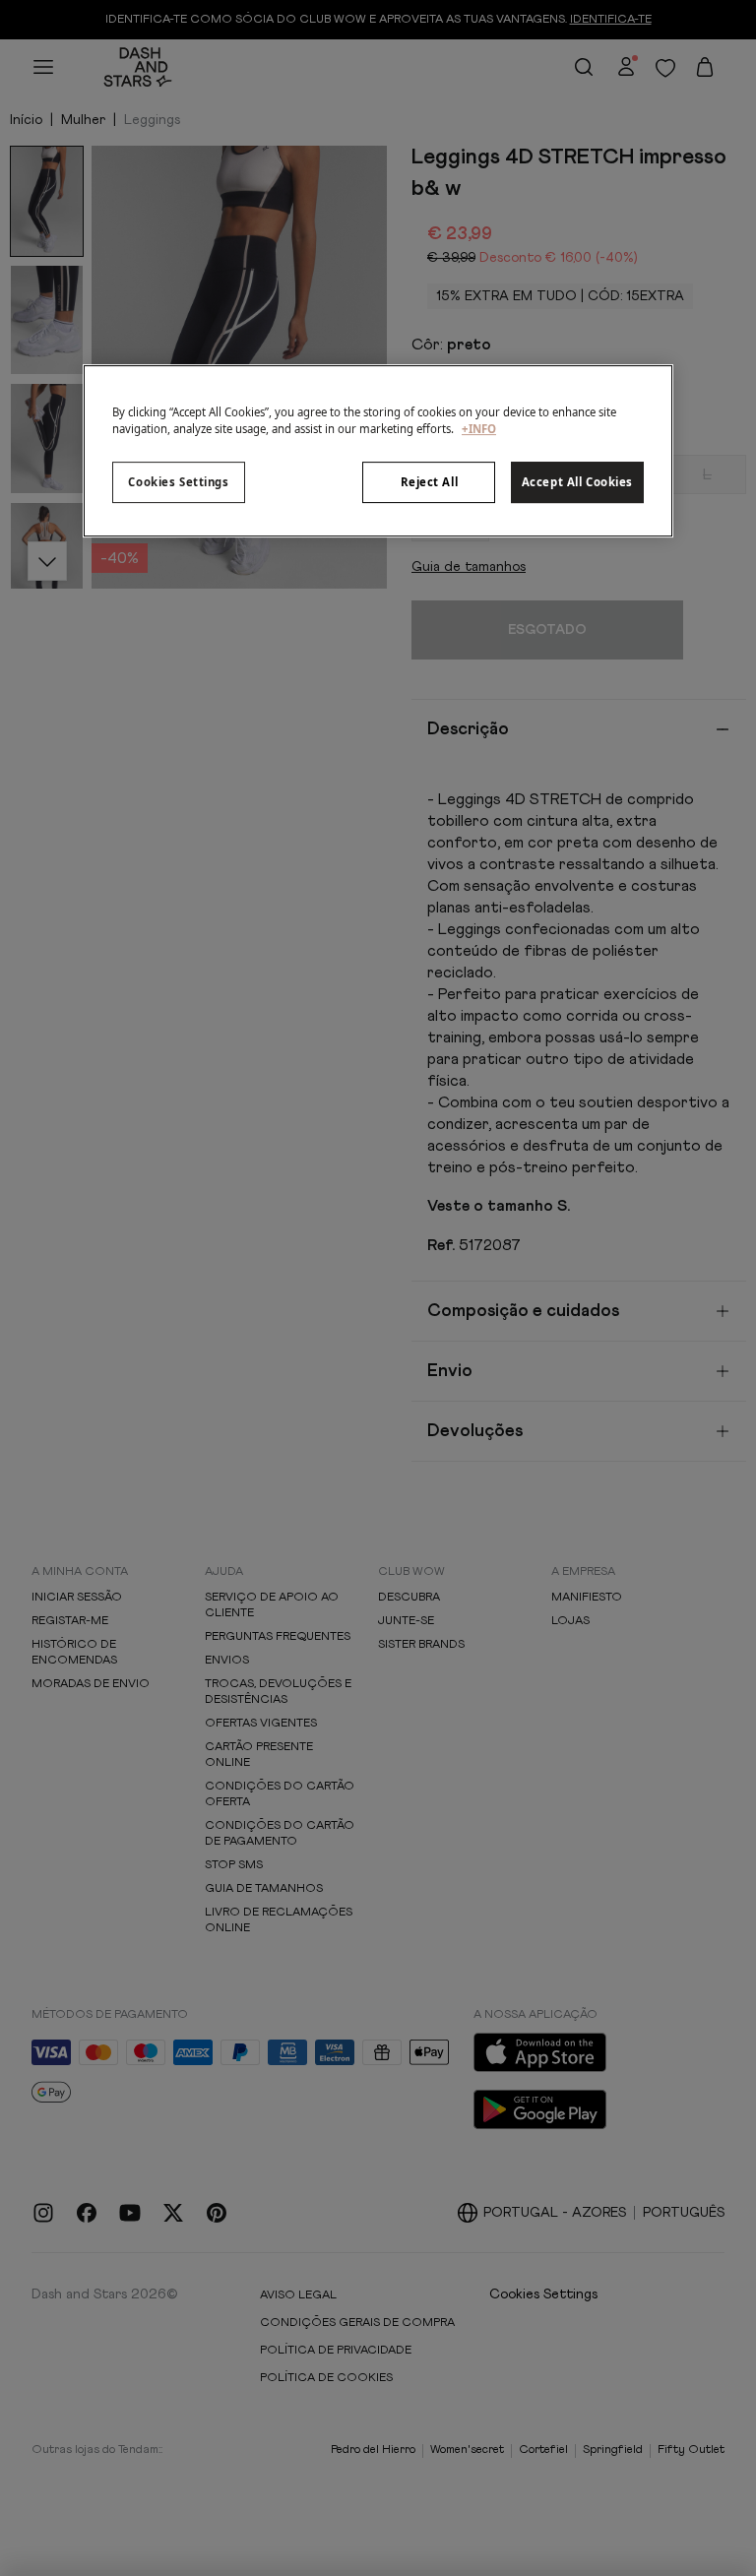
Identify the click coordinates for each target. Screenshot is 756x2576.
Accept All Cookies (577, 482)
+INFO (479, 429)
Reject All (430, 482)
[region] (378, 451)
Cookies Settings (178, 482)
